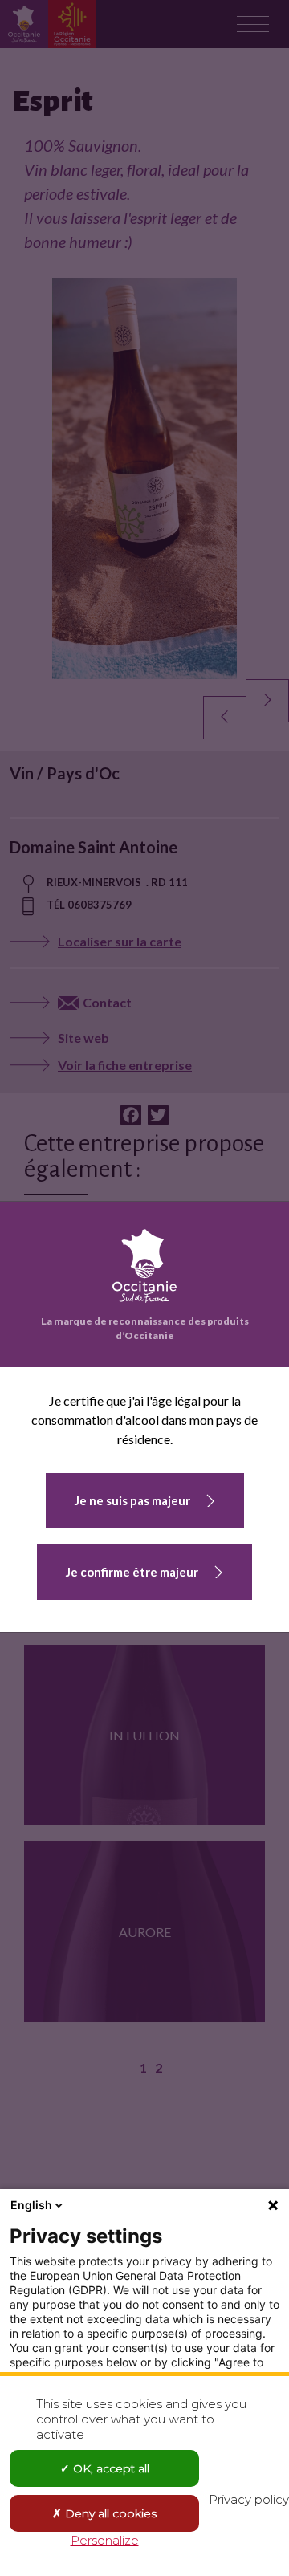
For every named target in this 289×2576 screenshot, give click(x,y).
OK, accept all (110, 2468)
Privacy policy (249, 2499)
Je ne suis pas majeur (132, 1500)
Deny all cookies (109, 2513)
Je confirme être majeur (132, 1572)
